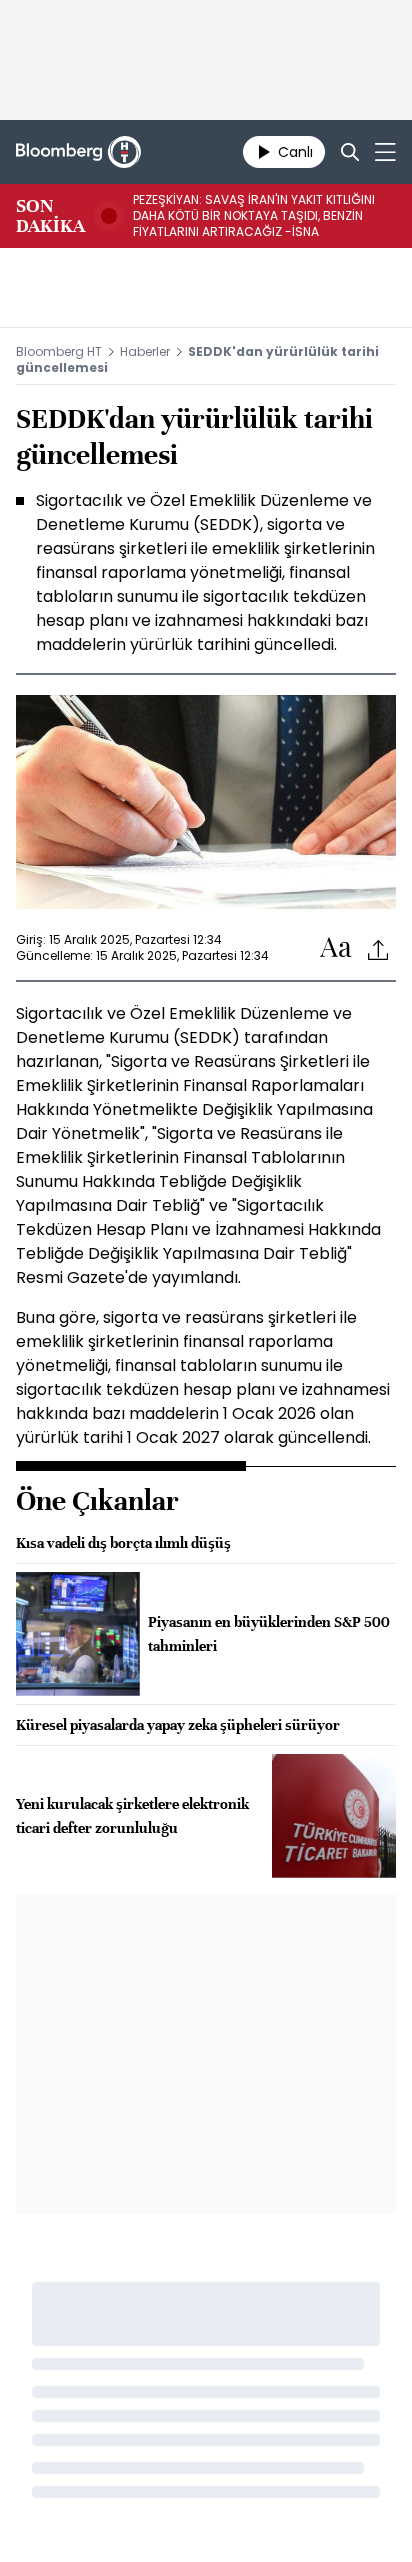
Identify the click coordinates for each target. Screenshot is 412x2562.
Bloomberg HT (59, 351)
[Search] (350, 152)
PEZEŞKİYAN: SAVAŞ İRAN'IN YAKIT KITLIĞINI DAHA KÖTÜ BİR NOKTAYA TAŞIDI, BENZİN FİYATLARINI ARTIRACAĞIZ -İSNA (254, 216)
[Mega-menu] (385, 152)
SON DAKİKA (50, 216)
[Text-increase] (336, 948)
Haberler (145, 351)
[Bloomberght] (78, 152)
